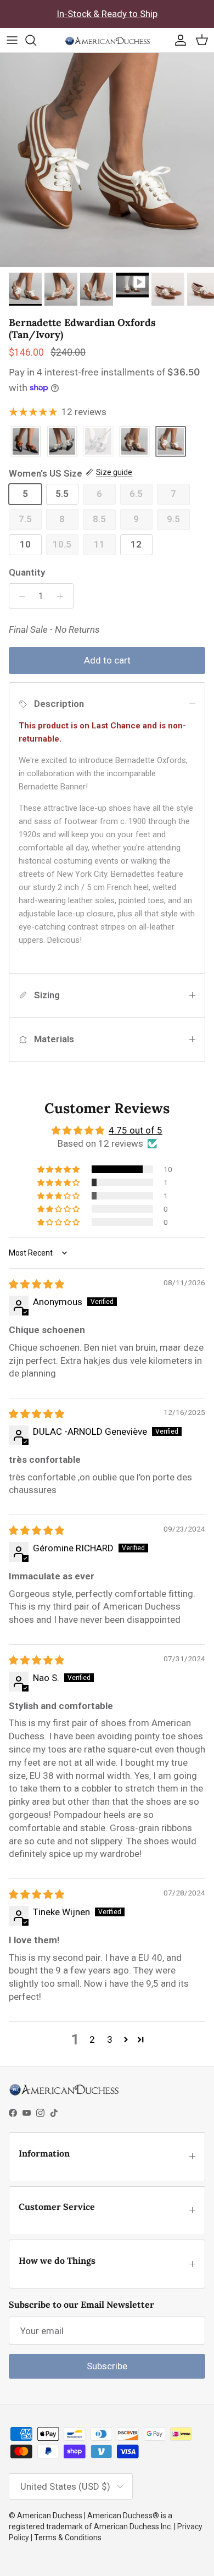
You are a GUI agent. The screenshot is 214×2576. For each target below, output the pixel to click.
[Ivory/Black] (62, 442)
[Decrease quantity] (19, 596)
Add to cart (107, 660)
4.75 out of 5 (136, 1130)
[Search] (36, 40)
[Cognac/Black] (26, 442)
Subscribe (107, 2366)
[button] (59, 1169)
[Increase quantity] (63, 596)
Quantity (27, 572)
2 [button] (92, 2039)
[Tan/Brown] (134, 442)
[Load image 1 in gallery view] (107, 160)
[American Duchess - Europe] (107, 40)
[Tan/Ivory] (171, 442)
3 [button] (110, 2039)
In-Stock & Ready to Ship (107, 14)
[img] (36, 1284)
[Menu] (12, 40)
